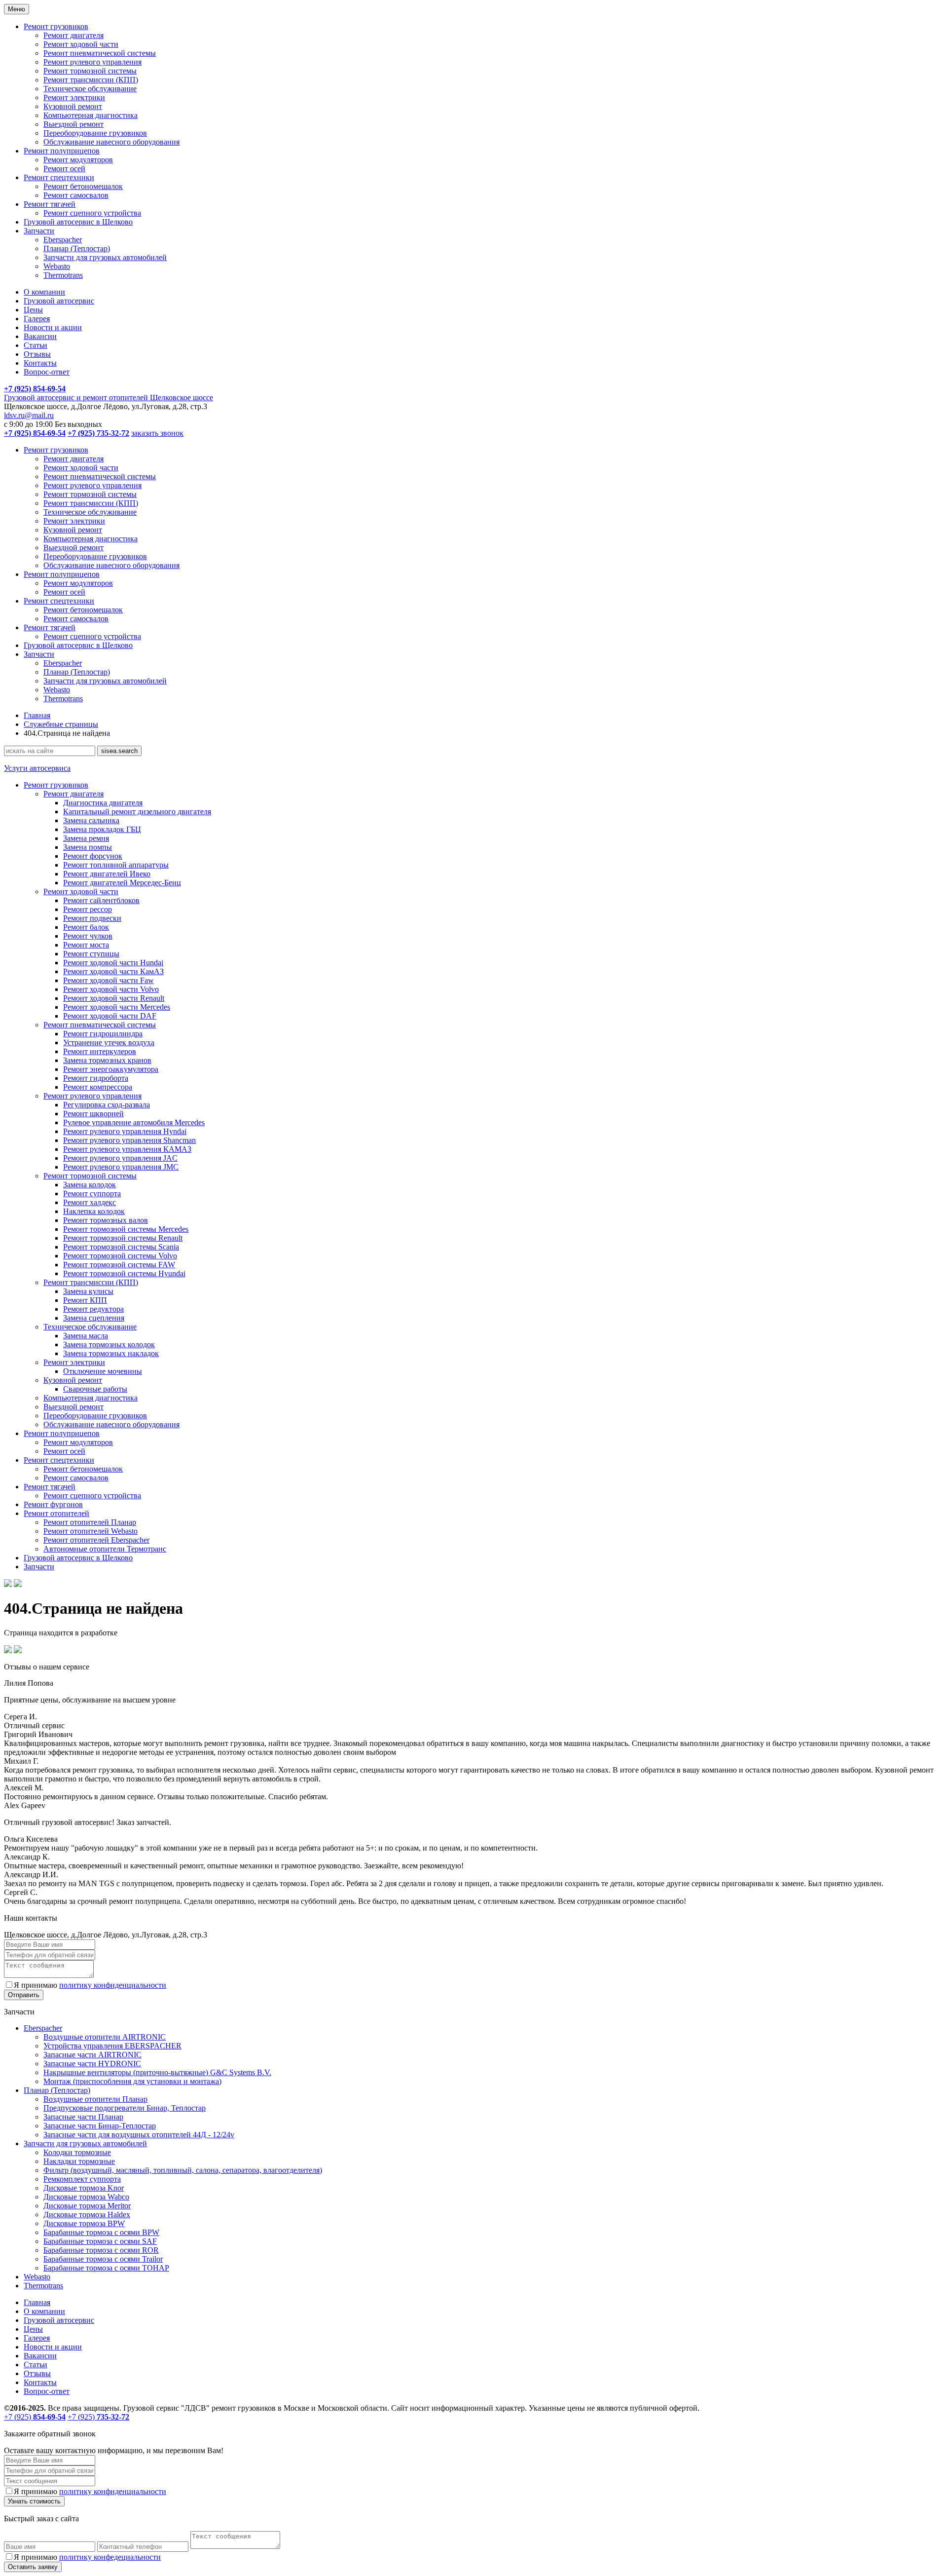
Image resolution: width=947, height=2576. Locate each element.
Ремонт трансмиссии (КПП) (91, 80)
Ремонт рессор (88, 909)
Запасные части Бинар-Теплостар (100, 2126)
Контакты (40, 363)
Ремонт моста (86, 945)
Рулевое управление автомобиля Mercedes (134, 1122)
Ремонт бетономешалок (83, 186)
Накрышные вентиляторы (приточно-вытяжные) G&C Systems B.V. (157, 2072)
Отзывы (37, 354)
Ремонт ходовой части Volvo (111, 989)
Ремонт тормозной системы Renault (123, 1238)
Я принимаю (90, 1985)
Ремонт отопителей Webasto (91, 1531)
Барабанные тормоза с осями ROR (101, 2250)
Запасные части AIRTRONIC (92, 2055)
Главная (37, 715)
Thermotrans (63, 275)
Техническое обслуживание (90, 89)
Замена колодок (90, 1185)
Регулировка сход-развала (107, 1105)
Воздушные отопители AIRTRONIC (105, 2037)
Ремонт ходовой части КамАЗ (113, 971)
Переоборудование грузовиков (95, 133)
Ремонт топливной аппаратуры (116, 865)
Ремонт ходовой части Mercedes (117, 1007)
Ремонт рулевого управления (92, 62)
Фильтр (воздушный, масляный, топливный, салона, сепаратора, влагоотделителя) (183, 2170)
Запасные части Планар (83, 2117)
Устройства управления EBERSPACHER (112, 2046)
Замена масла (86, 1336)
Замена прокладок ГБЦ (102, 829)
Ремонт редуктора (93, 1309)
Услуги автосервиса (37, 768)
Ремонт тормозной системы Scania (121, 1247)
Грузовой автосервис (59, 301)
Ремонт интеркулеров (100, 1051)
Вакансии (40, 336)
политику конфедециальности (110, 2557)
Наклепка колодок (94, 1211)
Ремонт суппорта (92, 1193)
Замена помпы (88, 847)
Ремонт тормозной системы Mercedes (126, 1229)
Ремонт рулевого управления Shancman (129, 1140)
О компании (44, 292)
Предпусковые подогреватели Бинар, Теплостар (125, 2108)
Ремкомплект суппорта (82, 2179)
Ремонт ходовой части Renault (114, 998)
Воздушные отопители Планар (95, 2099)
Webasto (57, 266)
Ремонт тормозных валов (106, 1220)
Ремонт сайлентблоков (101, 900)
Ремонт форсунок (93, 856)
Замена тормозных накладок (111, 1353)
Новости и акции (53, 327)
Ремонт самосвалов (76, 195)
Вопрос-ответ (47, 372)
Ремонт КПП (85, 1300)
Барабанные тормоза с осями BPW (101, 2232)
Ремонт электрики (74, 97)
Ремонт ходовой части (81, 44)
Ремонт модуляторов (78, 160)
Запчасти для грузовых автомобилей (105, 257)
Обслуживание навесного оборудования (111, 142)
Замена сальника (91, 820)
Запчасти (39, 231)
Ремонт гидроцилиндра (103, 1034)
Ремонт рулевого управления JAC (120, 1158)
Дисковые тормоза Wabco (86, 2197)
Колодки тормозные (77, 2152)
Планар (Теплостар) (77, 248)
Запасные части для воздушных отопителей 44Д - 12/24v (139, 2135)
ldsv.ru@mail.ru (29, 415)
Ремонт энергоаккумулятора (111, 1069)
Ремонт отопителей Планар (90, 1522)
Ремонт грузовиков (56, 26)
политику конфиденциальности (113, 1985)
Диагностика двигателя (103, 803)
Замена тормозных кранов (107, 1060)
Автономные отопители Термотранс (105, 1549)
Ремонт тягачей (50, 204)
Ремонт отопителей (56, 1513)
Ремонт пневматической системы (100, 53)
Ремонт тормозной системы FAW (119, 1265)
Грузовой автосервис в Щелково (78, 222)
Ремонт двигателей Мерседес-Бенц (122, 883)
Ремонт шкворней (93, 1114)
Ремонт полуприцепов (62, 151)
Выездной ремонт (73, 124)
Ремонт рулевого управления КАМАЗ (127, 1149)
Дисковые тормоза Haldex (87, 2215)
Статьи (36, 345)
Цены (33, 310)
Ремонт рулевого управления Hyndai (125, 1131)
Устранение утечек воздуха (109, 1042)
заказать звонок (157, 433)
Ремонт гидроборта (96, 1078)
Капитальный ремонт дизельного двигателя (137, 812)
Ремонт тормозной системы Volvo (120, 1256)
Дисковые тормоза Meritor (87, 2206)
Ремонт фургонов (53, 1504)
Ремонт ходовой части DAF (110, 1016)
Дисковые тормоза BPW (84, 2223)
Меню (17, 9)
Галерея (37, 319)
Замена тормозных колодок (109, 1345)
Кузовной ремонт (73, 106)
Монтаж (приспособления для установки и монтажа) (132, 2081)
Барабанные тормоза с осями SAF (100, 2241)
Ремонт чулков (88, 936)
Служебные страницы (61, 724)
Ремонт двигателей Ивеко (107, 874)
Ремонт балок (86, 927)
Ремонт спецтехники (59, 177)
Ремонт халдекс (90, 1202)
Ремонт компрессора (98, 1087)
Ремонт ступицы (91, 954)
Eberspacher (63, 240)
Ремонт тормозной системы (90, 71)
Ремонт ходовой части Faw (109, 980)
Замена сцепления (94, 1318)
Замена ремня (86, 838)
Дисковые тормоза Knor (84, 2188)
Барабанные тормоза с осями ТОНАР (106, 2268)
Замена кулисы (88, 1291)
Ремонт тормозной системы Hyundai (124, 1273)
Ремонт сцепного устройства (92, 213)
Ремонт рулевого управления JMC (121, 1167)
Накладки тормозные (79, 2161)
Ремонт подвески (92, 918)
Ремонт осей (64, 169)
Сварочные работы (95, 1389)
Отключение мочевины (103, 1371)
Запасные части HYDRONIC (92, 2064)
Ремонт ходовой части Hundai (113, 963)
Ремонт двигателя (73, 35)
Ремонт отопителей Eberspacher (96, 1540)
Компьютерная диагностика (91, 115)
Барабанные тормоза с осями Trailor (103, 2259)
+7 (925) (35, 2417)
